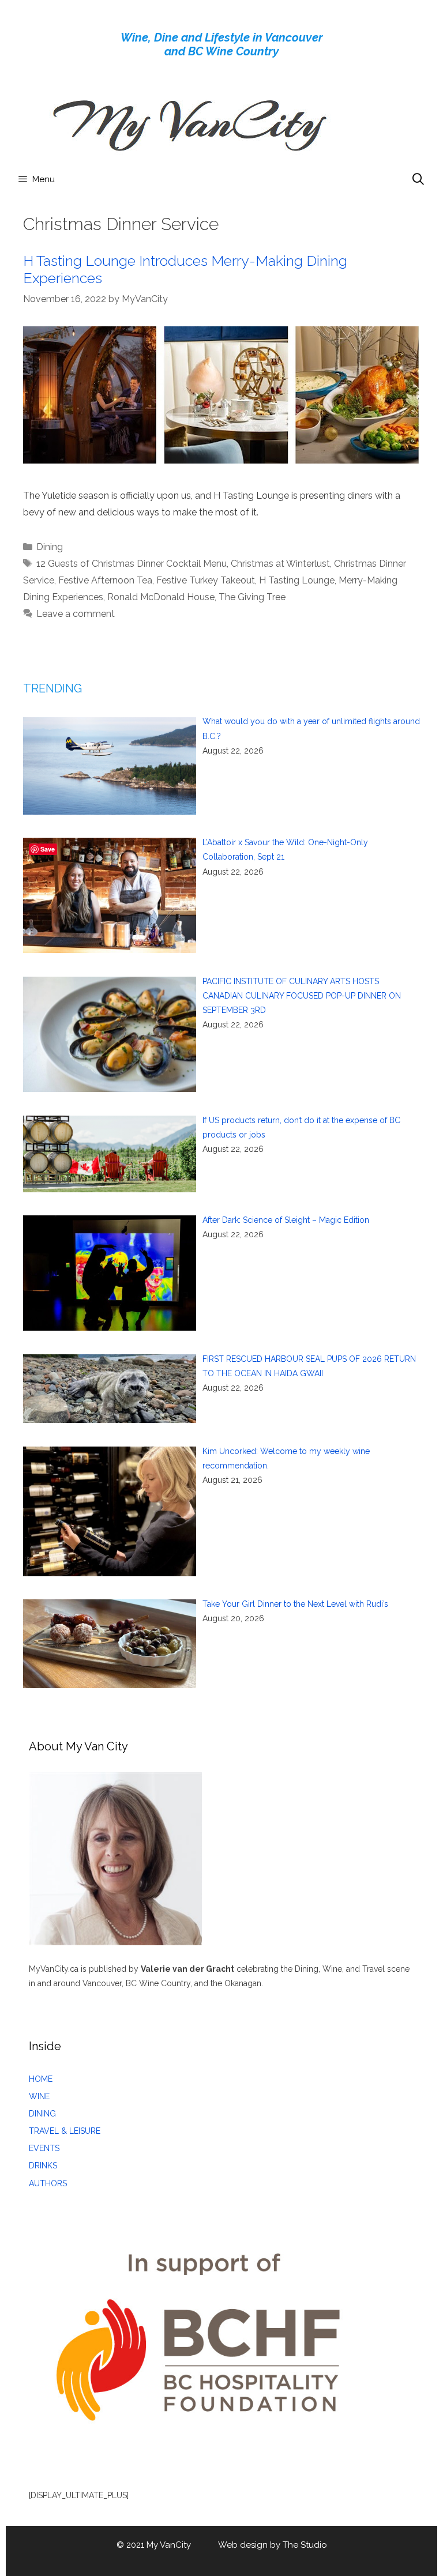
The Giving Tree (252, 597)
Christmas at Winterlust (280, 564)
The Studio (305, 2545)
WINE (39, 2096)
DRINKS (43, 2166)
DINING (42, 2114)
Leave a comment (76, 614)
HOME (41, 2079)
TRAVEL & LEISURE (65, 2131)
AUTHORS (48, 2183)
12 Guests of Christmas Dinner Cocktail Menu (132, 564)
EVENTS (44, 2148)
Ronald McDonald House (161, 597)
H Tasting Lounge (297, 580)
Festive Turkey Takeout (206, 580)
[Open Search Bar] (418, 179)
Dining (50, 547)
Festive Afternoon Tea (105, 580)
